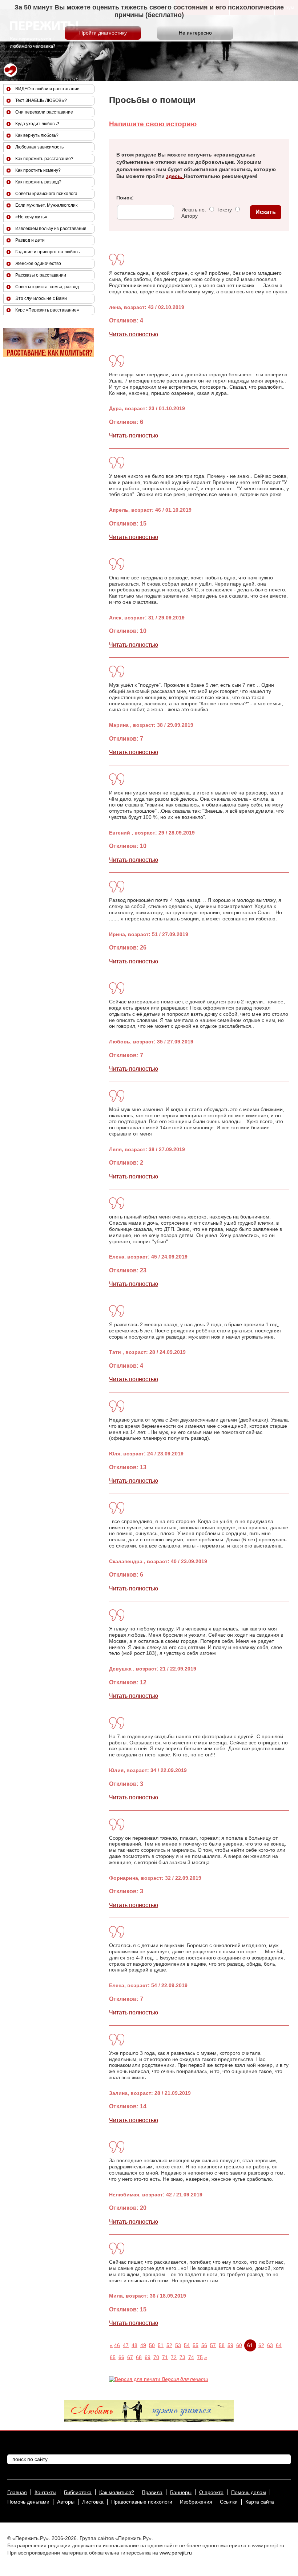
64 (279, 2345)
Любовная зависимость (39, 147)
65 (113, 2357)
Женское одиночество (38, 263)
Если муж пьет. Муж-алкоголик (46, 205)
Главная (17, 2492)
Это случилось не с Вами (41, 298)
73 (182, 2357)
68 (139, 2357)
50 (152, 2345)
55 (196, 2345)
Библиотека (78, 2492)
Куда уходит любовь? (37, 124)
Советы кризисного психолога (46, 194)
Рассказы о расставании (41, 275)
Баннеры (181, 2492)
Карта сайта (260, 2502)
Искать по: (194, 210)
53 (178, 2345)
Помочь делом (249, 2492)
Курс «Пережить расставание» (47, 310)
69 (148, 2357)
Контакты (45, 2492)
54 (187, 2345)
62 (261, 2345)
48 (134, 2345)
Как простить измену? (38, 170)
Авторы (66, 2502)
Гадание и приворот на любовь (47, 252)
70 (156, 2357)
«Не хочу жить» (31, 217)
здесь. (175, 176)
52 (169, 2345)
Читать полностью (134, 334)
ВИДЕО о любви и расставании (47, 89)
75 (200, 2357)
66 (121, 2357)
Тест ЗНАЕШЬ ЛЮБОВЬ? (41, 100)
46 (117, 2345)
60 (239, 2345)
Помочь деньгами (28, 2502)
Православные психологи (142, 2502)
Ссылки (229, 2502)
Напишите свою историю (153, 124)
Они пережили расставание (44, 112)
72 (174, 2357)
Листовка (93, 2502)
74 (191, 2357)
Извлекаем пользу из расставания (51, 229)
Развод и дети (30, 240)
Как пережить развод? (38, 182)
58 (222, 2345)
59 (230, 2345)
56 (204, 2345)
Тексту (223, 210)
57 (213, 2345)
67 (130, 2357)
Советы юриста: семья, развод (47, 287)
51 (161, 2345)
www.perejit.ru (176, 2553)
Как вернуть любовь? (37, 135)
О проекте (211, 2492)
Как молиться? (117, 2492)
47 (126, 2345)
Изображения (196, 2502)
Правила (152, 2492)
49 (143, 2345)
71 (165, 2357)
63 (270, 2345)
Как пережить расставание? (44, 159)
